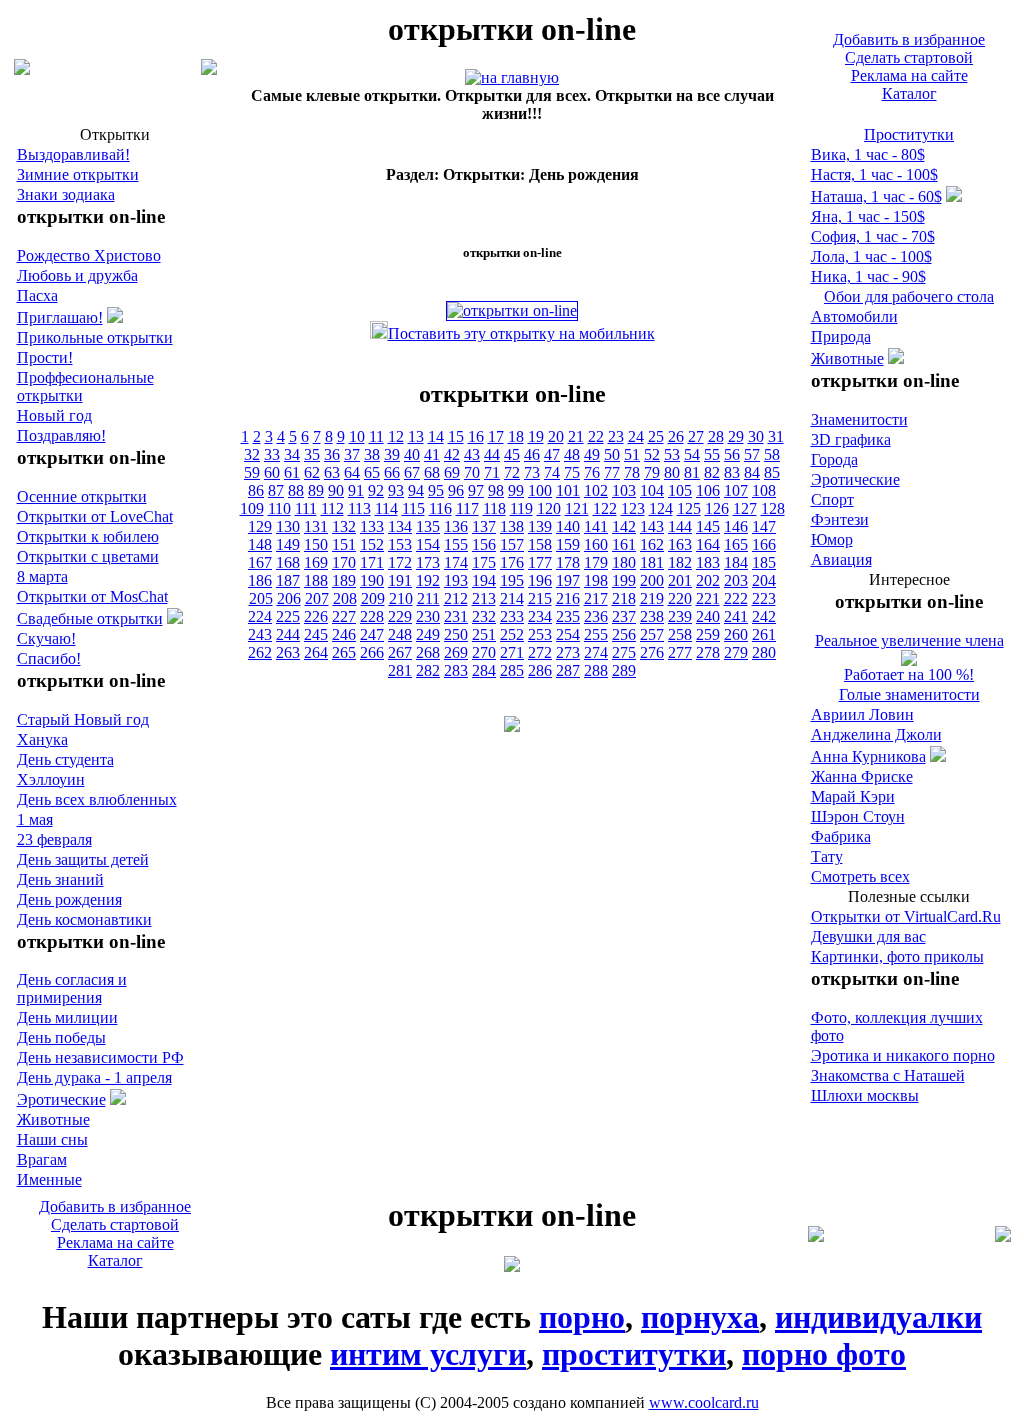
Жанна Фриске (862, 776)
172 (400, 562)
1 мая (35, 819)
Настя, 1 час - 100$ (874, 174)
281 (400, 670)
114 (386, 508)
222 (736, 598)
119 (521, 508)
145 (708, 526)
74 (552, 472)
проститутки (634, 1354)
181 (652, 562)
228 (372, 616)
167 (260, 562)
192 (428, 580)
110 (279, 508)
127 (745, 508)
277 (680, 652)
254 (568, 634)
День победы (61, 1037)
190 (372, 580)
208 (345, 598)
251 (484, 634)
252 (512, 634)
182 (680, 562)
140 (568, 526)
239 (680, 616)
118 (494, 508)
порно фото (824, 1354)
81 (692, 472)
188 (316, 580)
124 (661, 508)
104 (652, 490)
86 (256, 490)
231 (456, 616)
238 (652, 616)
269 (456, 652)
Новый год (54, 415)
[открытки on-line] (512, 77)
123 (633, 508)
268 (428, 652)
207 (317, 598)
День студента (65, 759)
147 (764, 526)
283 (456, 670)
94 (416, 490)
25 (656, 436)
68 (432, 472)
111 (306, 508)
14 (436, 436)
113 (359, 508)
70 (472, 472)
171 (372, 562)
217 (596, 598)
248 (400, 634)
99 (516, 490)
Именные (49, 1179)
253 (540, 634)
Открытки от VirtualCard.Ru (906, 916)
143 (652, 526)
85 (772, 472)
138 (512, 526)
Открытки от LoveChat (95, 516)
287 (568, 670)
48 (572, 454)
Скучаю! (46, 638)
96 (456, 490)
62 (312, 472)
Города (834, 459)
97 (476, 490)
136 (456, 526)
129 (260, 526)
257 (652, 634)
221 (708, 598)
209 (373, 598)
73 (532, 472)
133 (372, 526)
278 (708, 652)
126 (717, 508)
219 (652, 598)
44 (492, 454)
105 (680, 490)
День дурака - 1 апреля (94, 1077)
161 (624, 544)
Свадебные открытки (90, 618)
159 (568, 544)
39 (392, 454)
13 (416, 436)
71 (492, 472)
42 (452, 454)
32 (252, 454)
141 (596, 526)
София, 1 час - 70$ (873, 236)
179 (596, 562)
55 (712, 454)
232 (484, 616)
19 (536, 436)
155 (456, 544)
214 (512, 598)
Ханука (42, 739)
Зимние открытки (78, 174)
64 (352, 472)
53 (672, 454)
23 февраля (54, 839)
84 (752, 472)
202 (708, 580)
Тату (827, 856)
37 (352, 454)
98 (496, 490)
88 (296, 490)
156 (484, 544)
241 (736, 616)
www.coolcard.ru (704, 1402)
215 (540, 598)
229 (400, 616)
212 (456, 598)
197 (568, 580)
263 (288, 652)
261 (764, 634)
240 (708, 616)
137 (484, 526)
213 (484, 598)
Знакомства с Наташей (888, 1075)
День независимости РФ (100, 1057)
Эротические (61, 1099)
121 (577, 508)
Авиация (841, 559)
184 (736, 562)
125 (689, 508)
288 (596, 670)
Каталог (909, 93)
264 (316, 652)
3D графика (851, 439)
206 (289, 598)
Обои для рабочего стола (909, 296)
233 (512, 616)
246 (344, 634)
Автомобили (854, 316)
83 (732, 472)
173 (428, 562)
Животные (53, 1119)
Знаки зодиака (66, 194)
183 (708, 562)
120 (549, 508)
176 (512, 562)
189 (344, 580)
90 (336, 490)
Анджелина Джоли (876, 734)
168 (288, 562)
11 (376, 436)
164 (708, 544)
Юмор (832, 539)
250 (456, 634)
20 (556, 436)
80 (672, 472)
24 (636, 436)
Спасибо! (49, 658)
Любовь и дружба (77, 275)
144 (680, 526)
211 (428, 598)
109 (252, 508)
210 (401, 598)
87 (276, 490)
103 (624, 490)
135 (428, 526)
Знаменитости (859, 419)
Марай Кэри (853, 796)
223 (764, 598)
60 (272, 472)
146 (736, 526)
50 (612, 454)
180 (624, 562)
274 (596, 652)
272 (540, 652)
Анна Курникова (868, 756)
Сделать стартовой (909, 57)
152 (372, 544)
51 (632, 454)
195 (512, 580)
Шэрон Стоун (858, 816)
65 (372, 472)
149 (288, 544)
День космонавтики (84, 919)
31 (776, 436)
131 (316, 526)
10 (357, 436)
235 (568, 616)
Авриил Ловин (862, 714)
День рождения (69, 899)
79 (652, 472)
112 (332, 508)
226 (316, 616)
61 (292, 472)
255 (596, 634)
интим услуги (428, 1354)
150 (316, 544)
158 (540, 544)
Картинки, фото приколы (897, 956)
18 (516, 436)
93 (396, 490)
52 (652, 454)
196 (540, 580)
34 (292, 454)
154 (428, 544)
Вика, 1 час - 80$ (868, 154)
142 (624, 526)
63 (332, 472)
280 (764, 652)
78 (632, 472)
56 (732, 454)
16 (476, 436)
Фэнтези (840, 519)
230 (428, 616)
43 (472, 454)
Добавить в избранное (909, 39)
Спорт (832, 499)
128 (773, 508)
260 (736, 634)
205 (261, 598)
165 (736, 544)
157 (512, 544)
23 (616, 436)
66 (392, 472)
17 (496, 436)
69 (452, 472)
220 (680, 598)
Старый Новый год (83, 719)
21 (576, 436)
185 (764, 562)
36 (332, 454)
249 (428, 634)
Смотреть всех (860, 876)
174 (456, 562)
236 (596, 616)
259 (708, 634)
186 (260, 580)
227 (344, 616)
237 (624, 616)
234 (540, 616)
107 (736, 490)
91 (356, 490)
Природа (841, 336)
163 (680, 544)
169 (316, 562)
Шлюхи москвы (865, 1095)
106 (708, 490)
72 (512, 472)
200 (652, 580)
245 (316, 634)
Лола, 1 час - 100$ (871, 256)
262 (260, 652)
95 (436, 490)
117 (467, 508)
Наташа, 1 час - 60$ (876, 196)
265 (344, 652)
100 (540, 490)
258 (680, 634)
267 (400, 652)
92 (376, 490)
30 (756, 436)
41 (432, 454)
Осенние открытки (82, 496)
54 (692, 454)
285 (512, 670)
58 (772, 454)
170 (344, 562)
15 (456, 436)
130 (288, 526)
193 (456, 580)
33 (272, 454)
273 (568, 652)
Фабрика (841, 836)
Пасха (37, 295)
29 (736, 436)
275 (624, 652)
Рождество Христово (89, 255)
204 (764, 580)
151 (344, 544)
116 (440, 508)
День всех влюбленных (97, 799)
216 (568, 598)
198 (596, 580)
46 (532, 454)
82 (712, 472)
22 (596, 436)
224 (260, 616)
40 (412, 454)
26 (676, 436)
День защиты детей (83, 859)
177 (540, 562)
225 (288, 616)
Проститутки (909, 134)
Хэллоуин (51, 779)
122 (605, 508)
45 (512, 454)
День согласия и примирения (72, 988)
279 (736, 652)
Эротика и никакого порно (903, 1055)
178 (568, 562)
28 (716, 436)
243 (260, 634)
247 (372, 634)
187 (288, 580)
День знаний (60, 879)
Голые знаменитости (909, 694)
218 (624, 598)
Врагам (42, 1159)
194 (484, 580)
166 (764, 544)
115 (413, 508)
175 (484, 562)
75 (572, 472)
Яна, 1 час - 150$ (868, 216)
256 (624, 634)
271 (512, 652)
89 (316, 490)
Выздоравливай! (73, 154)
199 (624, 580)
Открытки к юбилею (88, 536)
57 (752, 454)
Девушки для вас (868, 936)
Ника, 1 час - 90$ (868, 276)
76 (592, 472)
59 (252, 472)
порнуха (700, 1317)
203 (736, 580)
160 (596, 544)
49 (592, 454)
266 (372, 652)
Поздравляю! (61, 435)
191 (400, 580)
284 (484, 670)
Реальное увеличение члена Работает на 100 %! (909, 657)
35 (312, 454)
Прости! (45, 357)
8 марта (42, 576)
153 (400, 544)
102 (596, 490)
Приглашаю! (60, 317)
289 (624, 670)
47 (552, 454)
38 (372, 454)
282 (428, 670)
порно (582, 1317)
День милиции (67, 1017)
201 (680, 580)
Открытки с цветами (88, 556)
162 (652, 544)
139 (540, 526)
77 (612, 472)
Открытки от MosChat (92, 596)
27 (696, 436)
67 (412, 472)
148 (260, 544)
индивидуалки (878, 1317)
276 (652, 652)
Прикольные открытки (95, 337)
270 (484, 652)
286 (540, 670)
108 (764, 490)
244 (288, 634)
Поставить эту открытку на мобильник (521, 333)
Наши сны (52, 1139)
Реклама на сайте (909, 75)
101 (568, 490)
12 (396, 436)
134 (400, 526)
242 (764, 616)
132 (344, 526)
